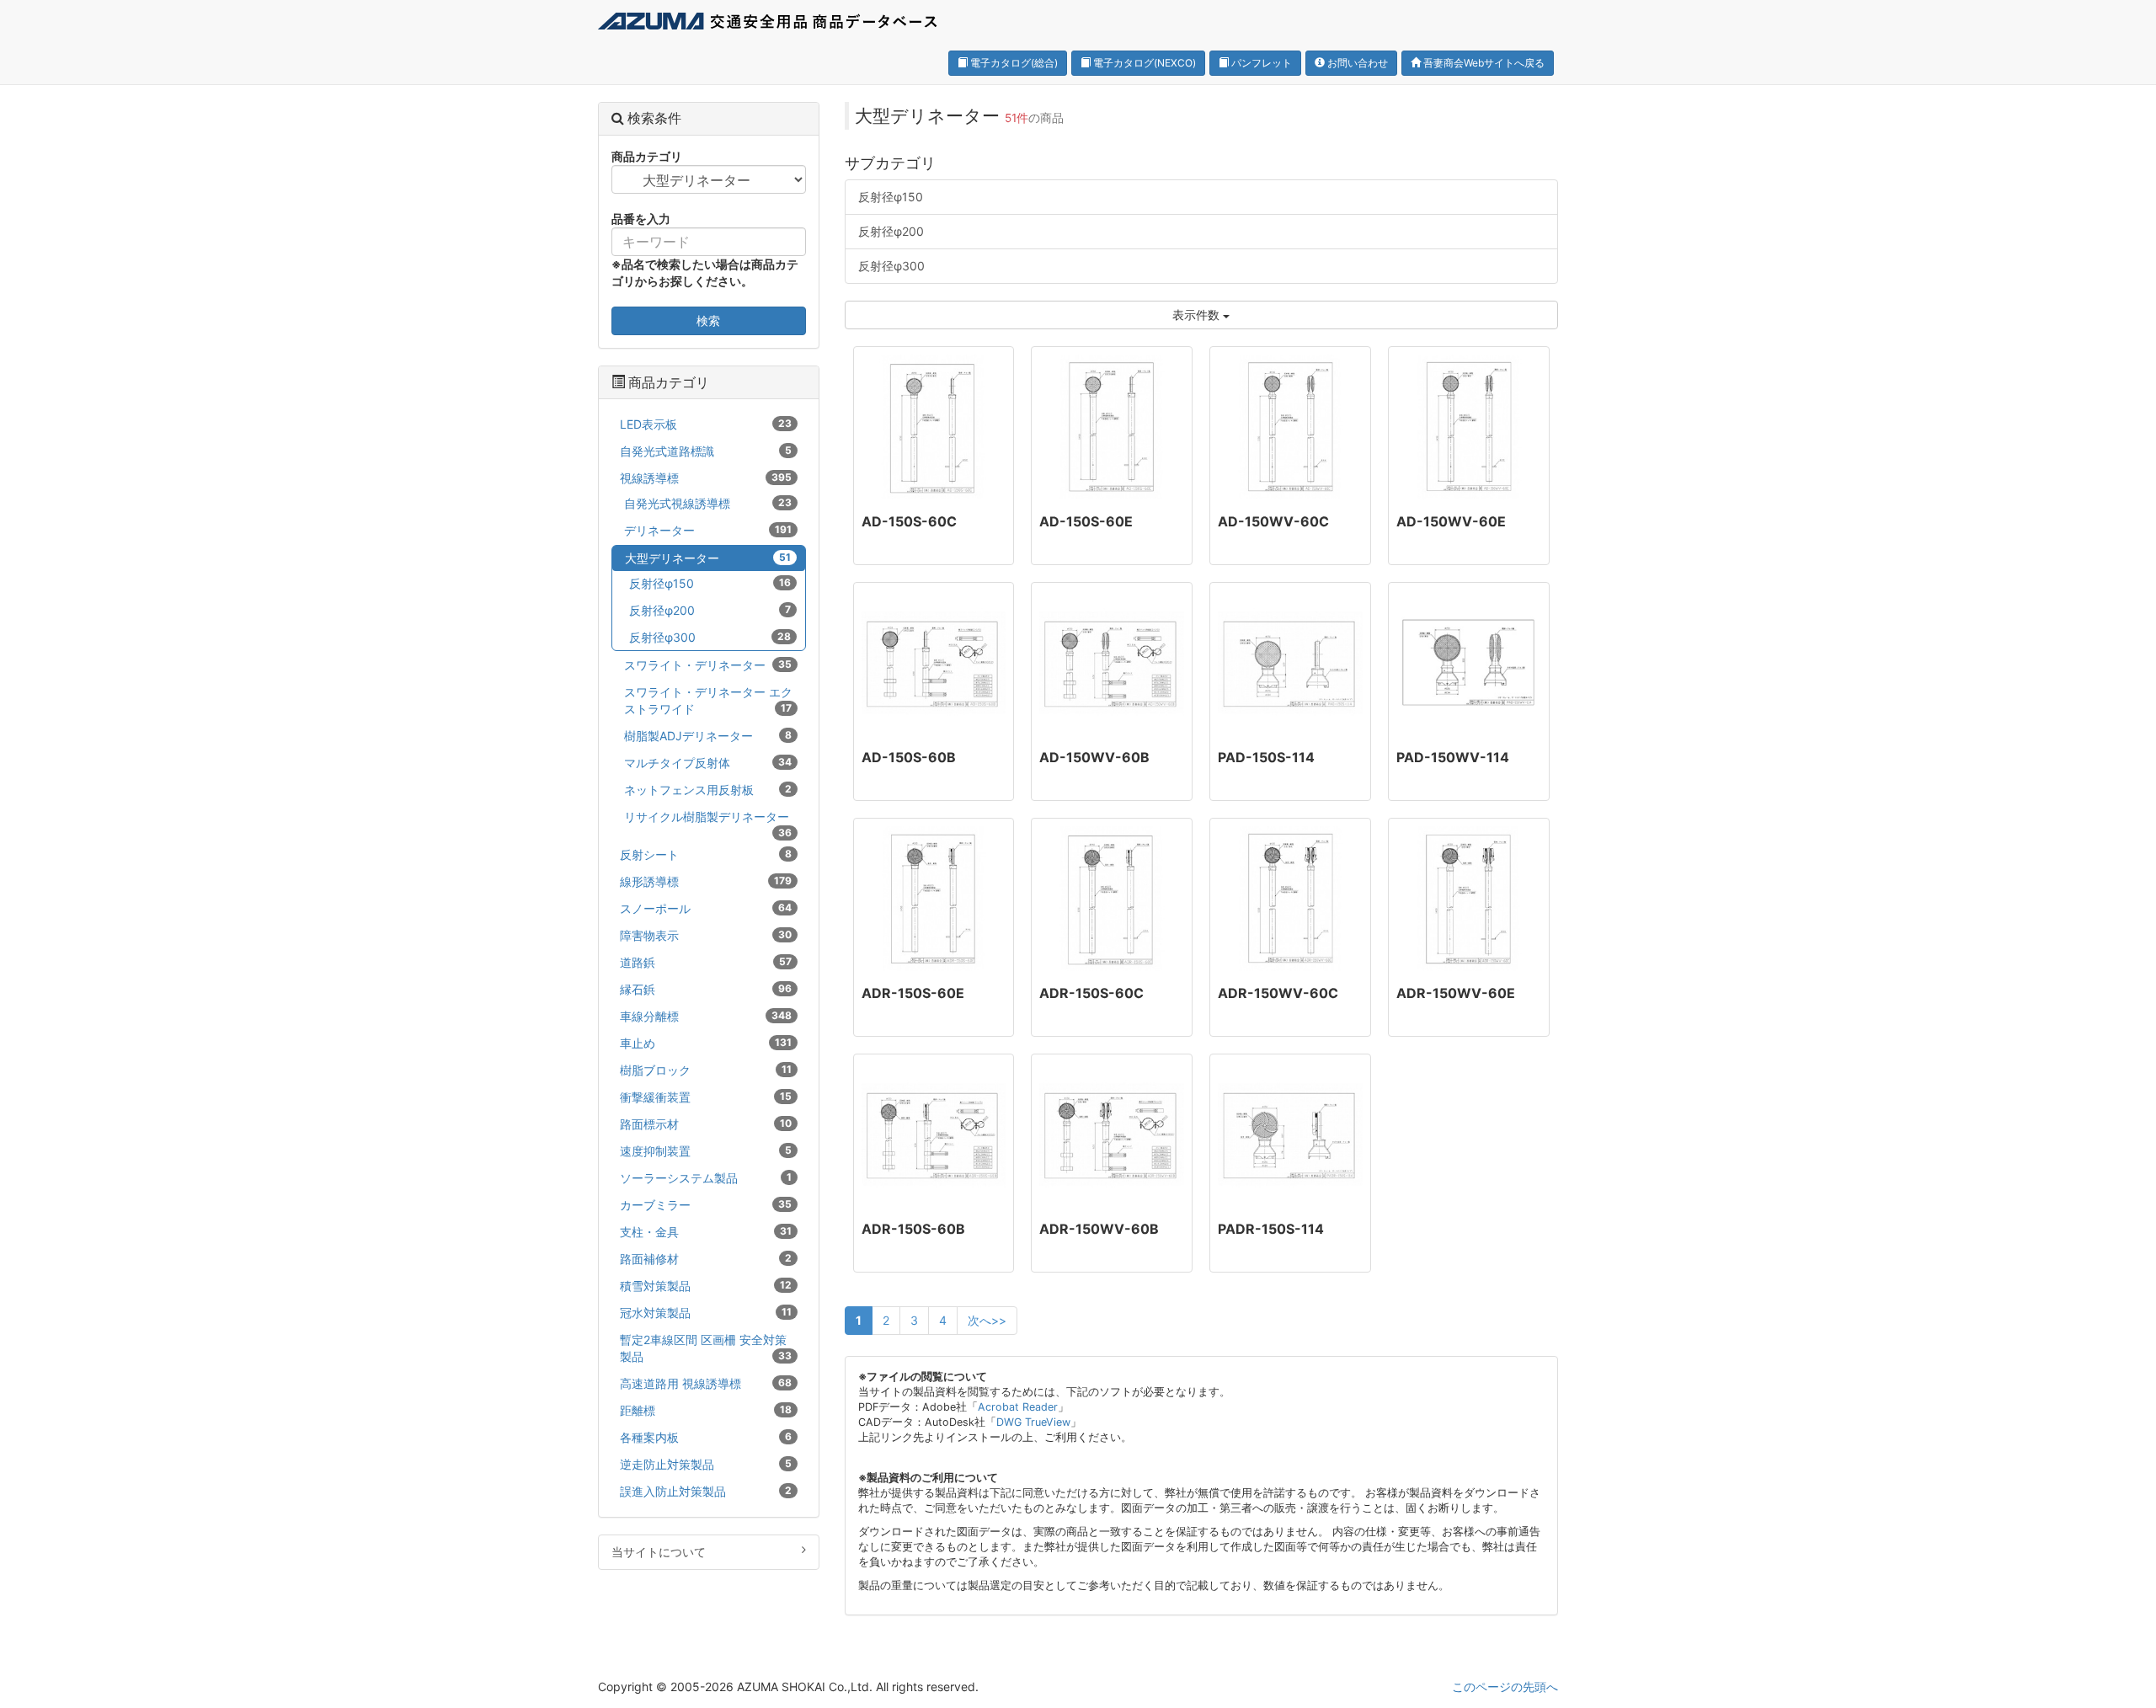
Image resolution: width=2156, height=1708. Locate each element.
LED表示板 (706, 424)
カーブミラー (706, 1205)
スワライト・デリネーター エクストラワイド (708, 700)
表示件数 (1198, 315)
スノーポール (706, 908)
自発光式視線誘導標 (708, 503)
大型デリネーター (708, 558)
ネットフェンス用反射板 (708, 790)
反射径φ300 (891, 266)
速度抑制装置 (706, 1151)
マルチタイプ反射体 (708, 763)
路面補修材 (706, 1259)
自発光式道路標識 (706, 451)
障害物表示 (706, 935)
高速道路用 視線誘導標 (706, 1383)
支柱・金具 (706, 1232)
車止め (706, 1043)
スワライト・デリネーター (708, 665)
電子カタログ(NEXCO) (1143, 63)
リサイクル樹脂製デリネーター (708, 819)
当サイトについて (659, 1552)
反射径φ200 (891, 231)
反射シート (706, 854)
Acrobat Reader (1018, 1407)
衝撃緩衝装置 (706, 1097)
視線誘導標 (706, 478)
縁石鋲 (706, 989)
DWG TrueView (1033, 1422)
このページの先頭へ (1505, 1687)
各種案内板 (706, 1437)
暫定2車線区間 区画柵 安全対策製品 (706, 1348)
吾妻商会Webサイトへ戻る (1483, 63)
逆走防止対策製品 (706, 1464)
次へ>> (987, 1320)
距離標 (706, 1410)
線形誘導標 (706, 881)
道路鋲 (706, 962)
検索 (708, 320)
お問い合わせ (1356, 63)
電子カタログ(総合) (1013, 63)
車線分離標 (706, 1016)
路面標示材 (706, 1124)
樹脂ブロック (706, 1070)
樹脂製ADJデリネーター (708, 736)
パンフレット (1260, 63)
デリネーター (708, 530)
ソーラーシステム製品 (706, 1178)
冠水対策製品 (706, 1313)
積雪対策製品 (706, 1286)
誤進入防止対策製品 (706, 1491)
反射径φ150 (891, 197)
